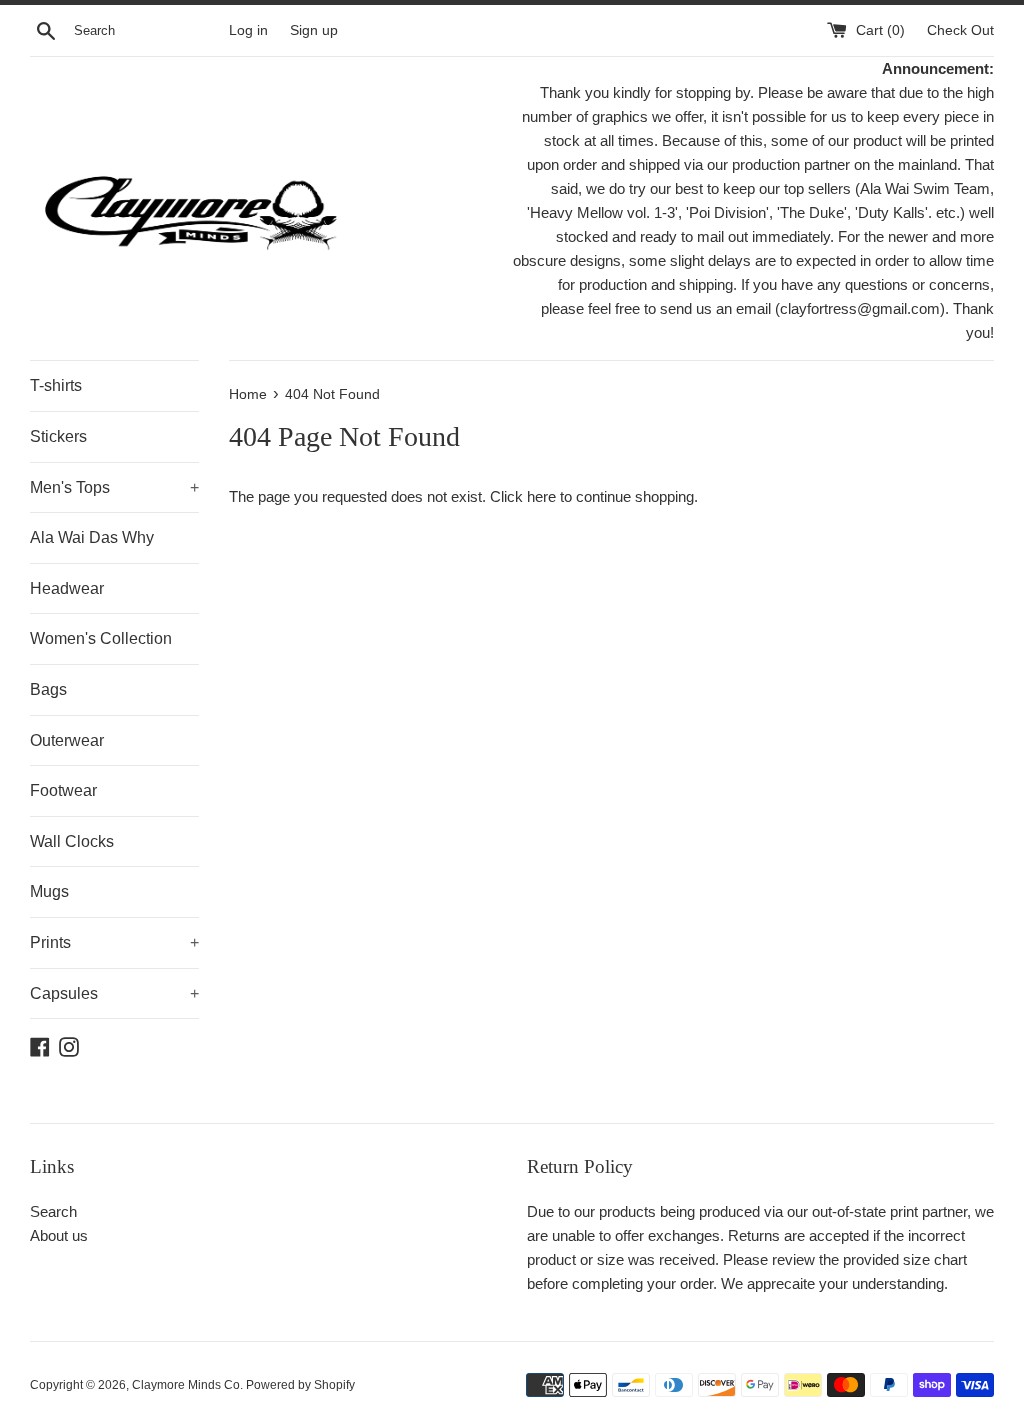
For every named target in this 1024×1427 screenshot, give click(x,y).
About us (59, 1235)
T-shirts (56, 385)
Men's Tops (114, 487)
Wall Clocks (72, 841)
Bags (48, 689)
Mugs (49, 891)
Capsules (114, 993)
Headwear (67, 588)
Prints (114, 942)
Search (53, 1211)
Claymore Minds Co (186, 1385)
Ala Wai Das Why (92, 537)
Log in (248, 30)
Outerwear (67, 740)
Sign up (314, 30)
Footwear (63, 790)
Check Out (960, 30)
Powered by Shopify (300, 1385)
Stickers (58, 436)
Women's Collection (101, 638)
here (541, 496)
